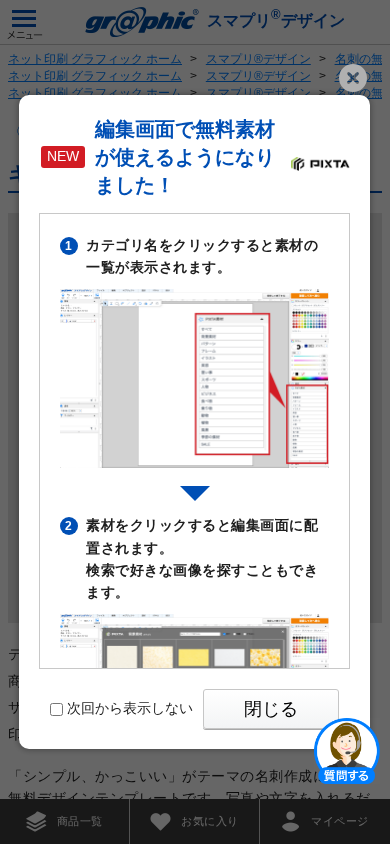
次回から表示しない (130, 708)
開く (347, 750)
